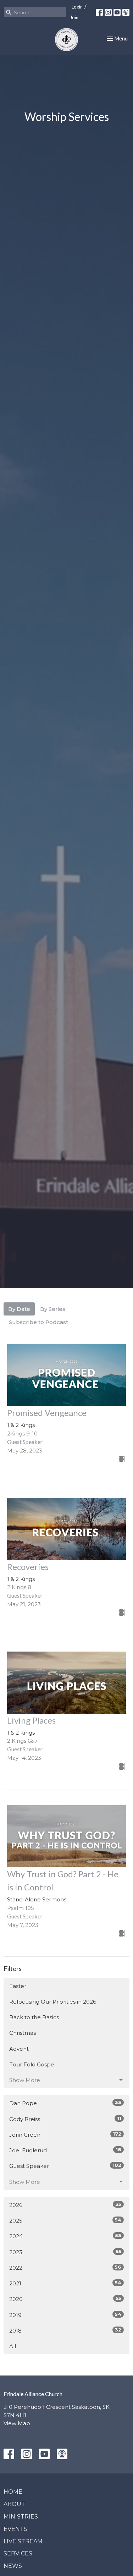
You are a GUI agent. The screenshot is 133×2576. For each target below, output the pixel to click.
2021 (65, 2283)
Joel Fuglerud (65, 2150)
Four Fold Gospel (32, 2064)
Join (74, 17)
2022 (65, 2268)
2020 (65, 2299)
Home (13, 2492)
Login (77, 7)
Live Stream (23, 2541)
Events (15, 2529)
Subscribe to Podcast (38, 1322)
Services (18, 2553)
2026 (65, 2205)
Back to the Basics (34, 2017)
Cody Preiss (65, 2119)
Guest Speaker (65, 2166)
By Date (19, 1309)
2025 (65, 2220)
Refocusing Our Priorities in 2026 (53, 2002)
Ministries (21, 2517)
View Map (17, 2423)
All (13, 2346)
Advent (19, 2049)
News (13, 2566)
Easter (18, 1986)
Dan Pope (65, 2103)
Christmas (23, 2033)
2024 (65, 2236)
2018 (65, 2330)
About (14, 2504)
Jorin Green (65, 2135)
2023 (65, 2252)
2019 (65, 2315)
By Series (53, 1309)
